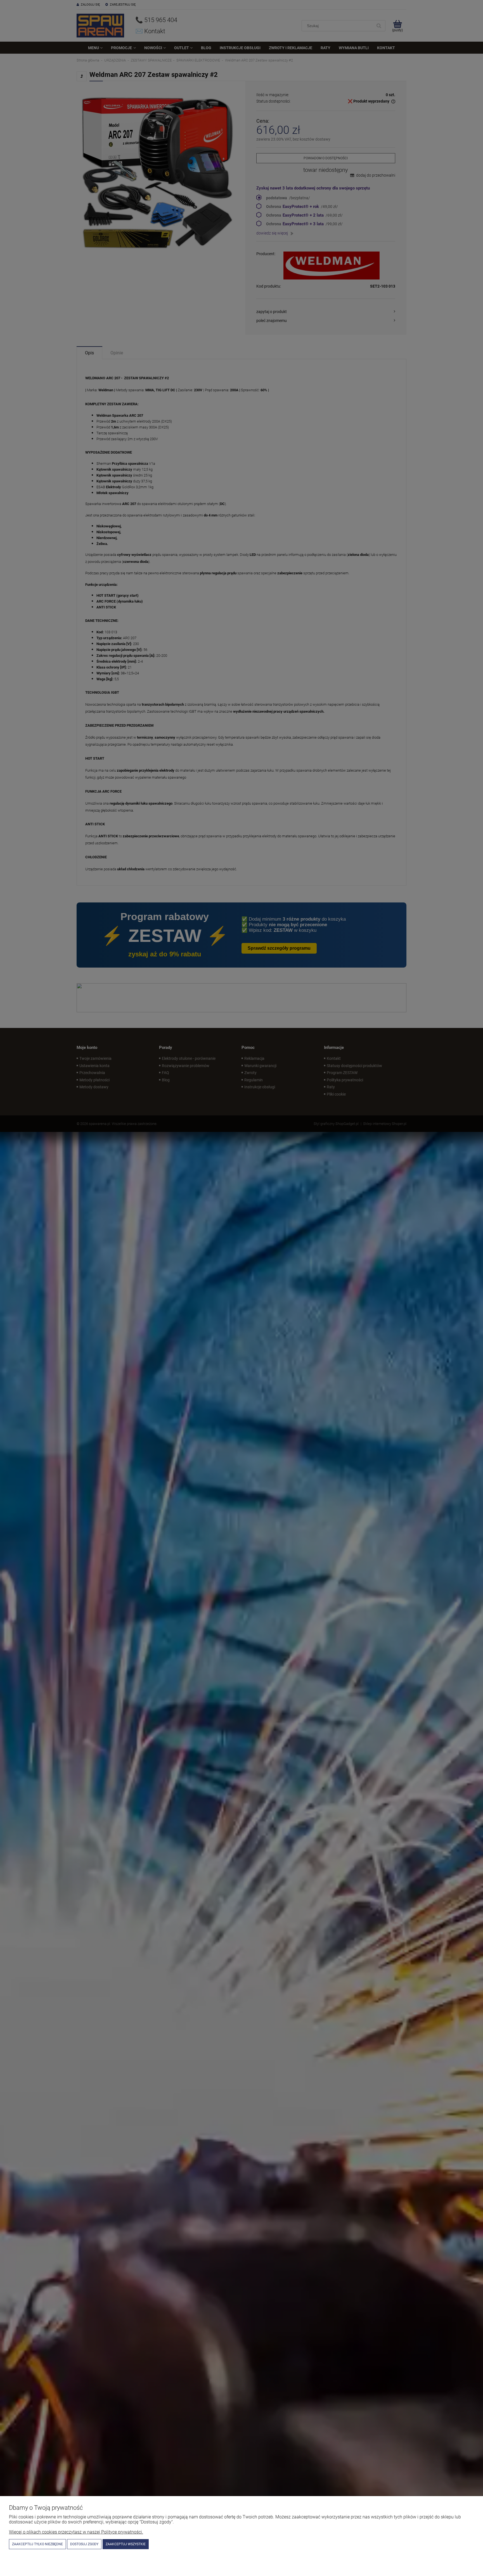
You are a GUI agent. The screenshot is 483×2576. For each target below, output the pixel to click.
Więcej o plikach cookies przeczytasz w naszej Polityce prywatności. (76, 2532)
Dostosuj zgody (84, 2544)
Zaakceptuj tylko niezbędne (37, 2544)
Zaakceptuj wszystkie (126, 2544)
